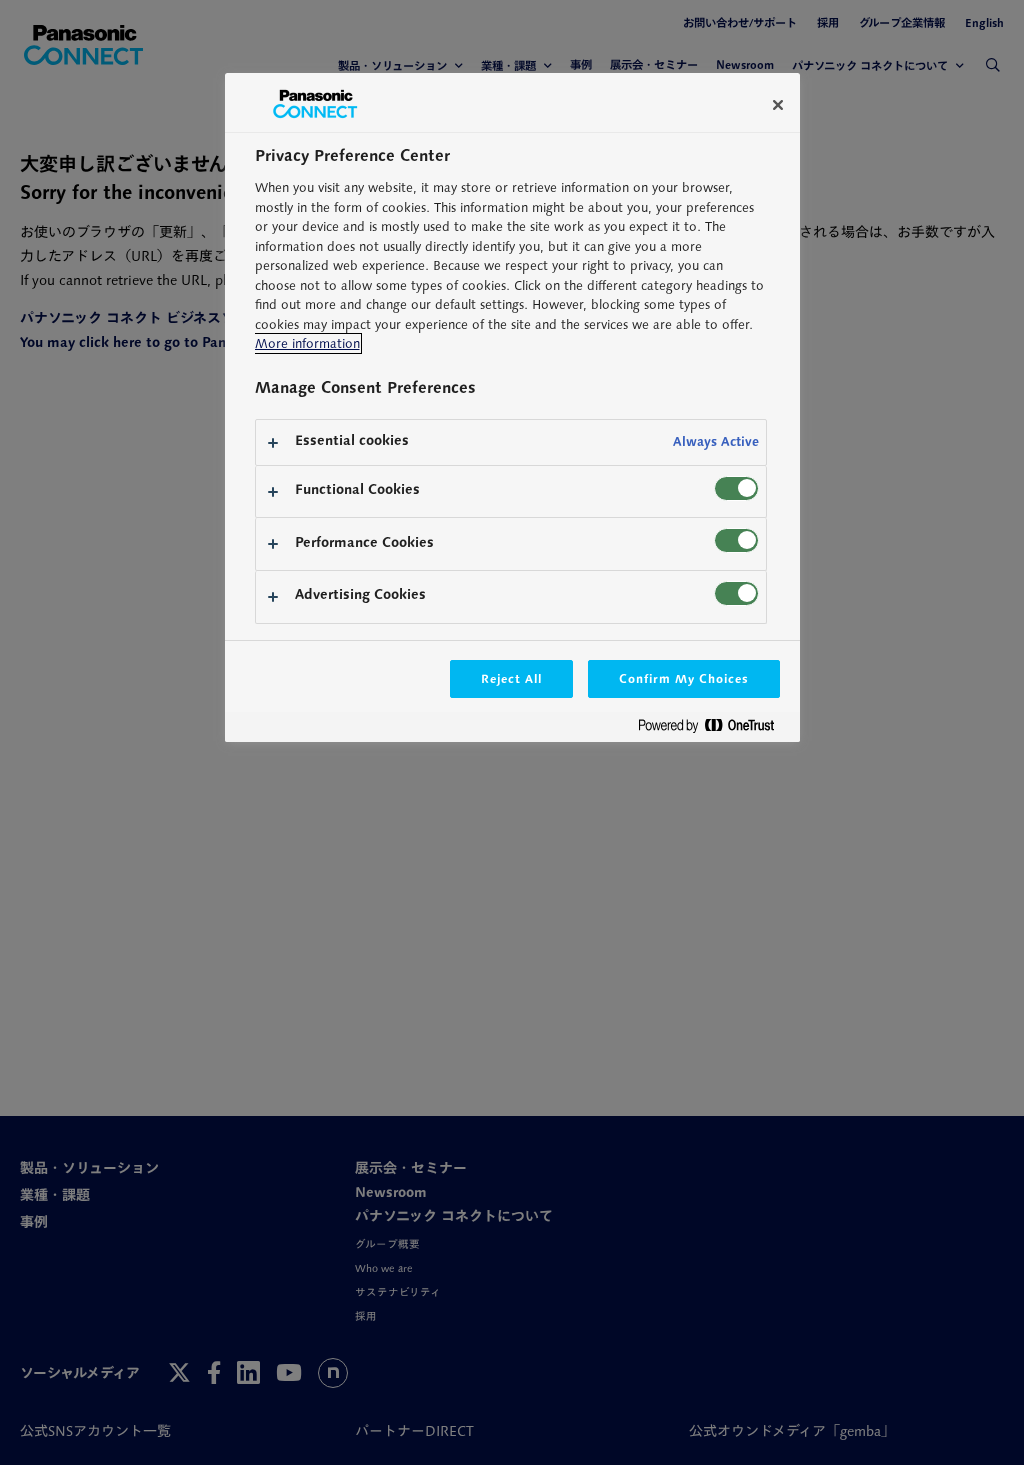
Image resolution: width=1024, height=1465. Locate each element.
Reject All (512, 678)
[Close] (778, 105)
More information (307, 343)
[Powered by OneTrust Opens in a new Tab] (714, 729)
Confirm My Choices (683, 678)
